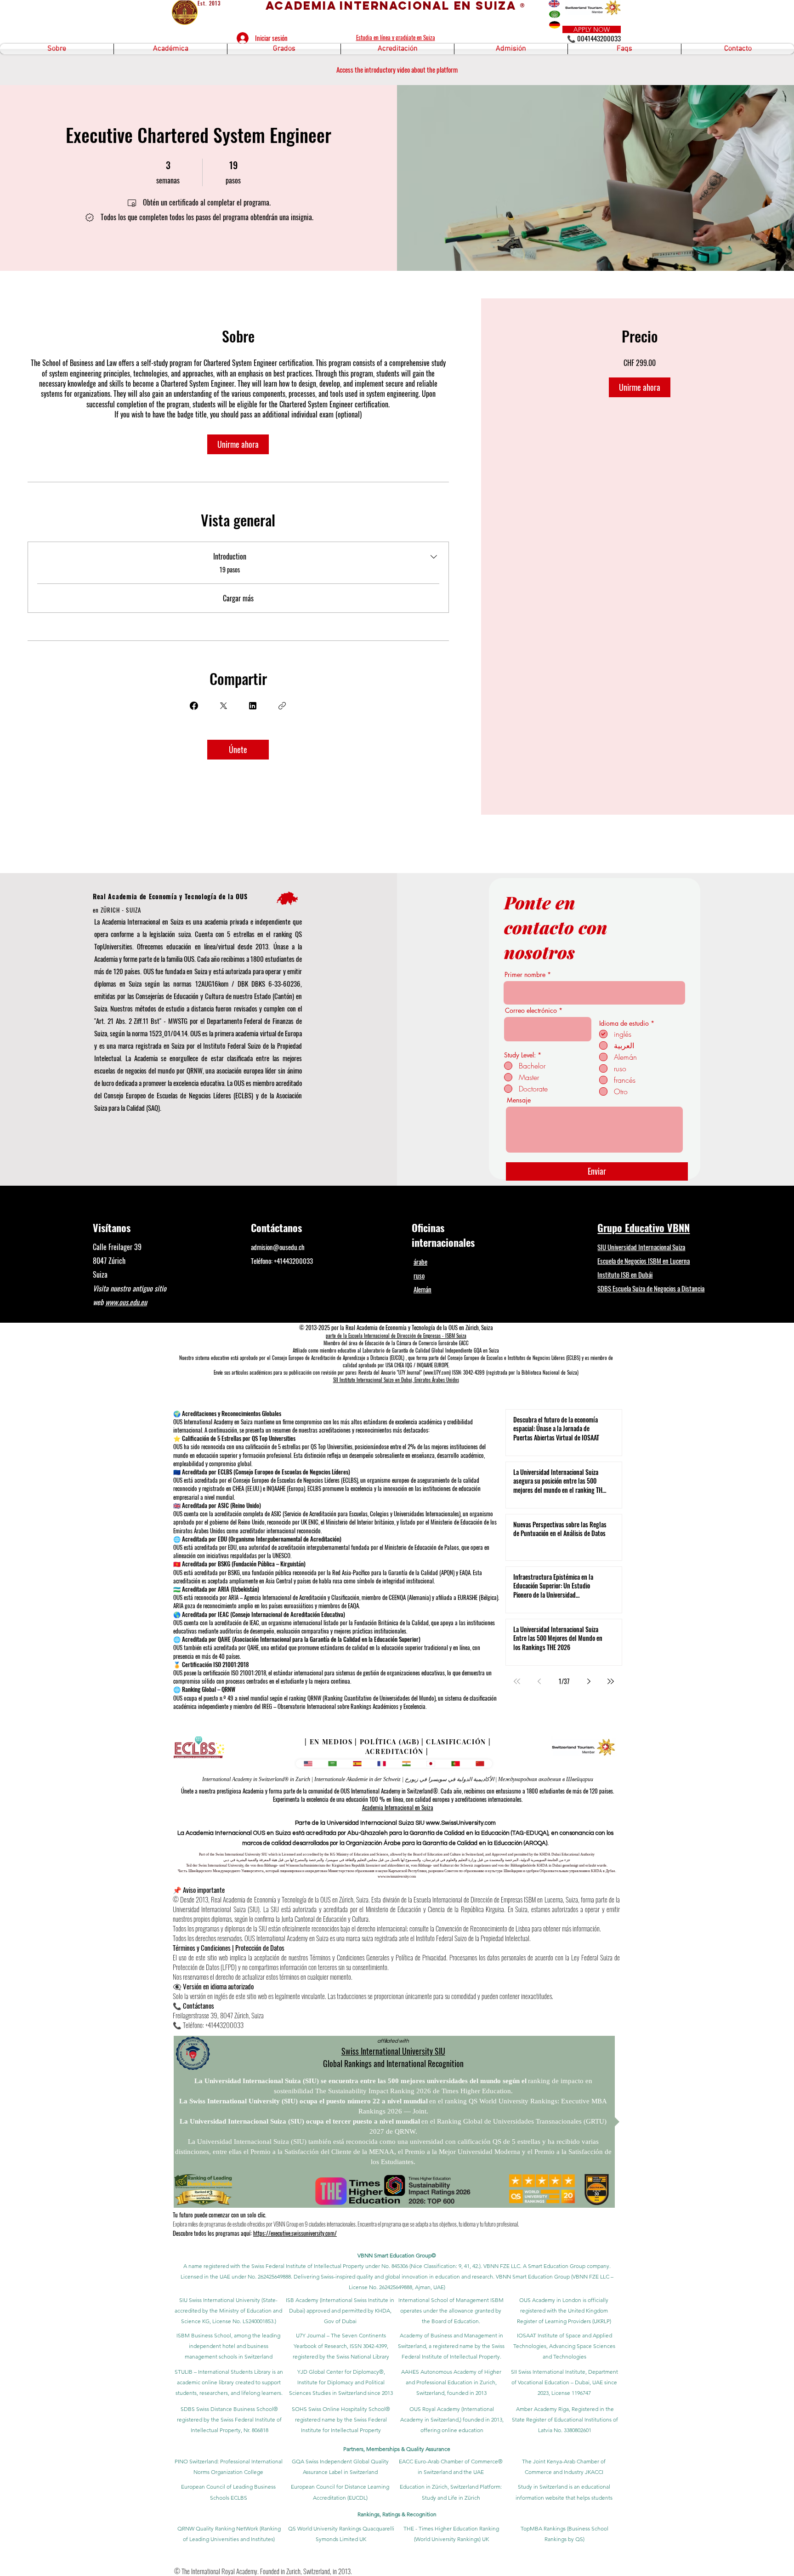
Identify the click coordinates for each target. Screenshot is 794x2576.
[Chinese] (480, 1764)
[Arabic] (333, 1764)
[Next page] (589, 1681)
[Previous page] (539, 1681)
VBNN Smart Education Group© (397, 2255)
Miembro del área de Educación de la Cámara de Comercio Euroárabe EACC (396, 1343)
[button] (57, 49)
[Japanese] (431, 1764)
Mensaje (519, 1100)
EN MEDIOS (331, 1742)
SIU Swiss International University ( (221, 2300)
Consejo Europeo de (291, 1358)
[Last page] (611, 1681)
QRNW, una (201, 1070)
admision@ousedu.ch (278, 1247)
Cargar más (238, 598)
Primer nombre (525, 975)
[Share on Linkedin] (253, 706)
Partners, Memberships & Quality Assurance (397, 2449)
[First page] (517, 1681)
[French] (382, 1764)
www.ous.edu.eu (126, 1302)
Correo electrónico (531, 1011)
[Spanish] (357, 1764)
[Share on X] (223, 706)
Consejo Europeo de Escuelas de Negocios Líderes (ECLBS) (179, 1095)
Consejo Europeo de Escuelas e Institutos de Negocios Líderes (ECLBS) (514, 1358)
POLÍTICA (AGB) (390, 1742)
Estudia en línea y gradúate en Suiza (396, 37)
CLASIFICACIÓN (456, 1742)
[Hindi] (406, 1764)
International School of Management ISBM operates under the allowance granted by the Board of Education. (451, 2310)
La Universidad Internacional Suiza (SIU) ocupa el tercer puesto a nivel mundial (300, 2121)
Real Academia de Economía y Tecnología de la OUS (170, 896)
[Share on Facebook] (194, 706)
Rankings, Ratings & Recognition (397, 2514)
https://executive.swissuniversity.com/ (295, 2233)
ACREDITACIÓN (394, 1751)
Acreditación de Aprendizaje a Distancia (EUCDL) (358, 1358)
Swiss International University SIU (393, 2051)
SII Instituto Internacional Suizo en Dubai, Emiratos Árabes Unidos (396, 1380)
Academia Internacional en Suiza (398, 1807)
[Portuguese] (455, 1764)
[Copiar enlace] (282, 706)
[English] (308, 1764)
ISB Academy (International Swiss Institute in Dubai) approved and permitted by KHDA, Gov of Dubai (340, 2310)
